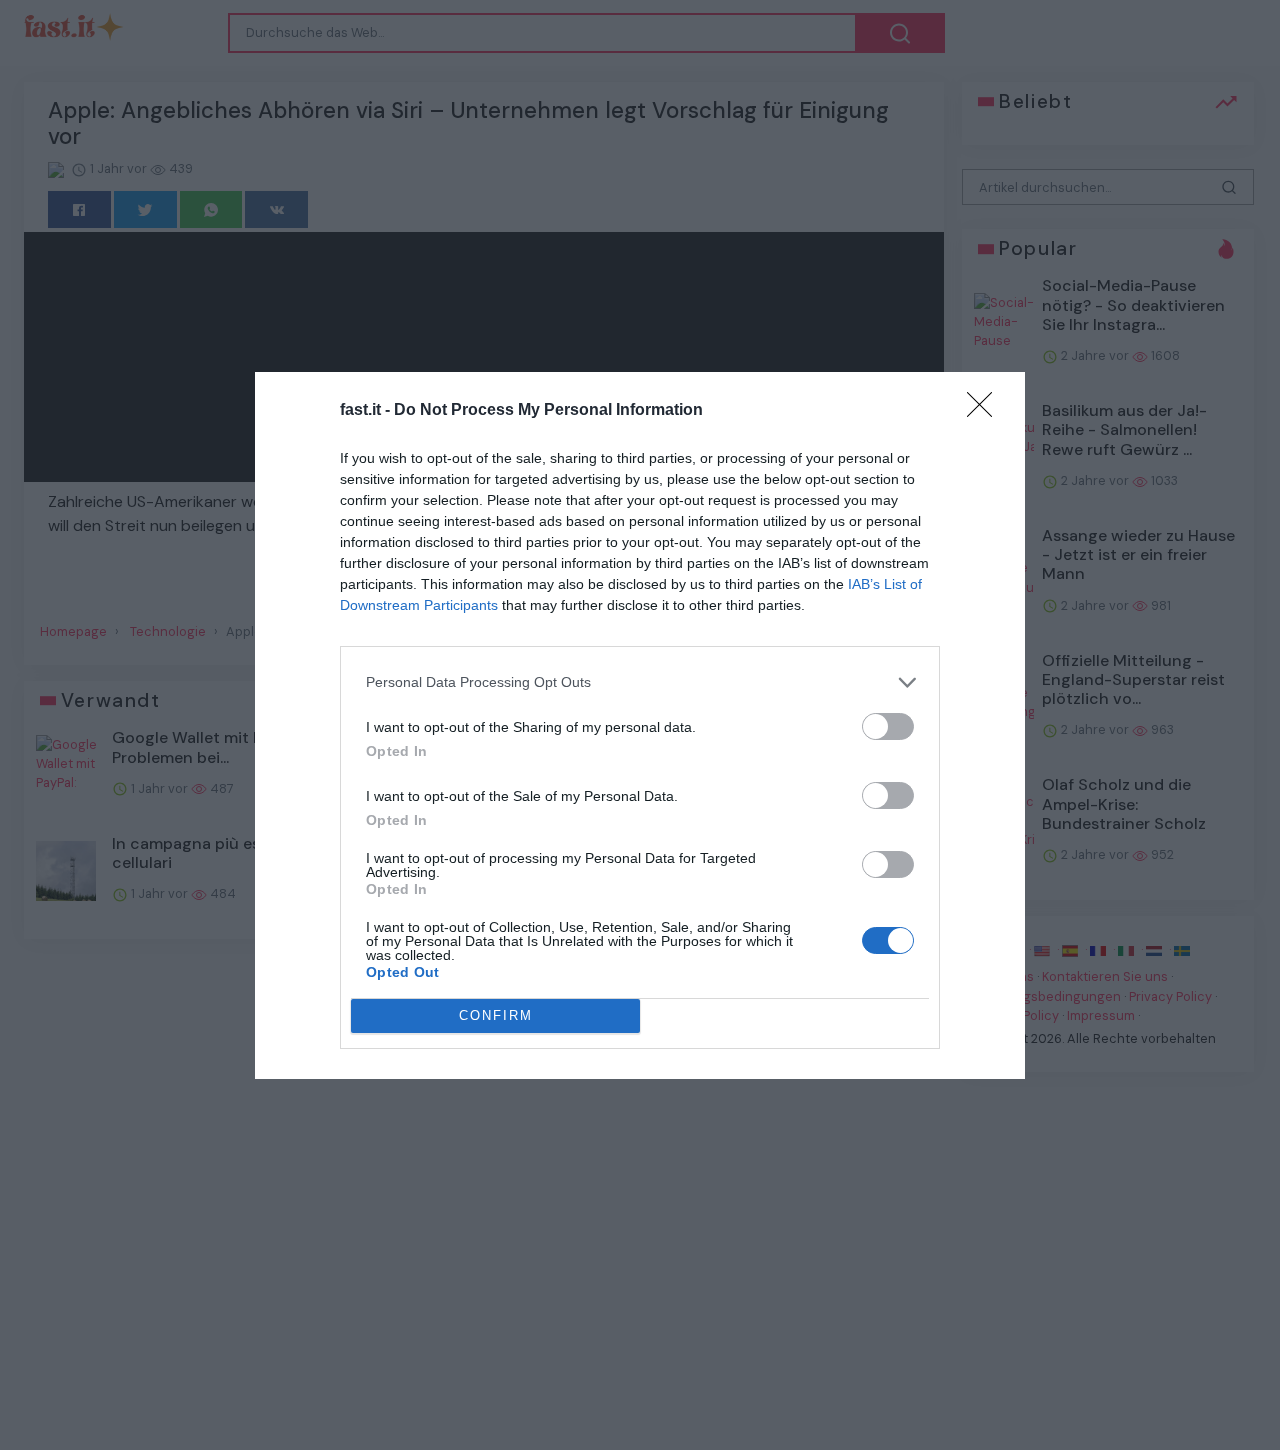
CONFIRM (496, 1015)
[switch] (888, 726)
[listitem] (640, 682)
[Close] (986, 411)
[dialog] (640, 725)
